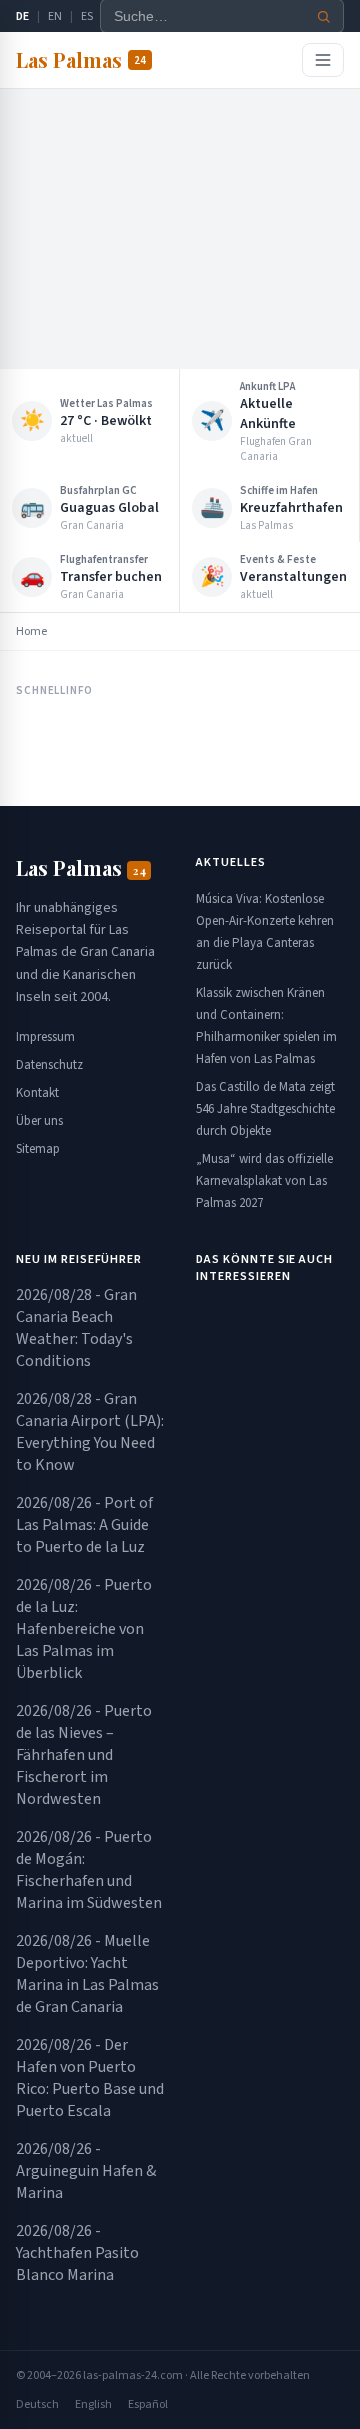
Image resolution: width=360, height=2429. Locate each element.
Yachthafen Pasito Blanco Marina (77, 2253)
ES (87, 16)
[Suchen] (324, 16)
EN (55, 16)
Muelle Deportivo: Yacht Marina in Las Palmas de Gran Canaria (87, 1974)
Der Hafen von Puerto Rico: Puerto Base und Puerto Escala (90, 2078)
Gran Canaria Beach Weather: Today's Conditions (76, 1328)
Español (148, 2404)
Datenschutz (49, 1065)
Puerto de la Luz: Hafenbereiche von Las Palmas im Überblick (84, 1629)
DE (22, 16)
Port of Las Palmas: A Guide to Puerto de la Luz (84, 1525)
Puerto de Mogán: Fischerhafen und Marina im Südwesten (89, 1870)
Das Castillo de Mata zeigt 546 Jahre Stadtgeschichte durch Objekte (265, 1109)
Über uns (39, 1121)
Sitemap (38, 1149)
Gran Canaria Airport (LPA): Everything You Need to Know (90, 1432)
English (93, 2404)
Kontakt (37, 1093)
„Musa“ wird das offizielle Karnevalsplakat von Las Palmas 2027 (264, 1181)
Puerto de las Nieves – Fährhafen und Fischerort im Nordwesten (84, 1755)
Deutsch (37, 2404)
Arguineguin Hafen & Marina (86, 2171)
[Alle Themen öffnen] (323, 60)
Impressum (45, 1037)
